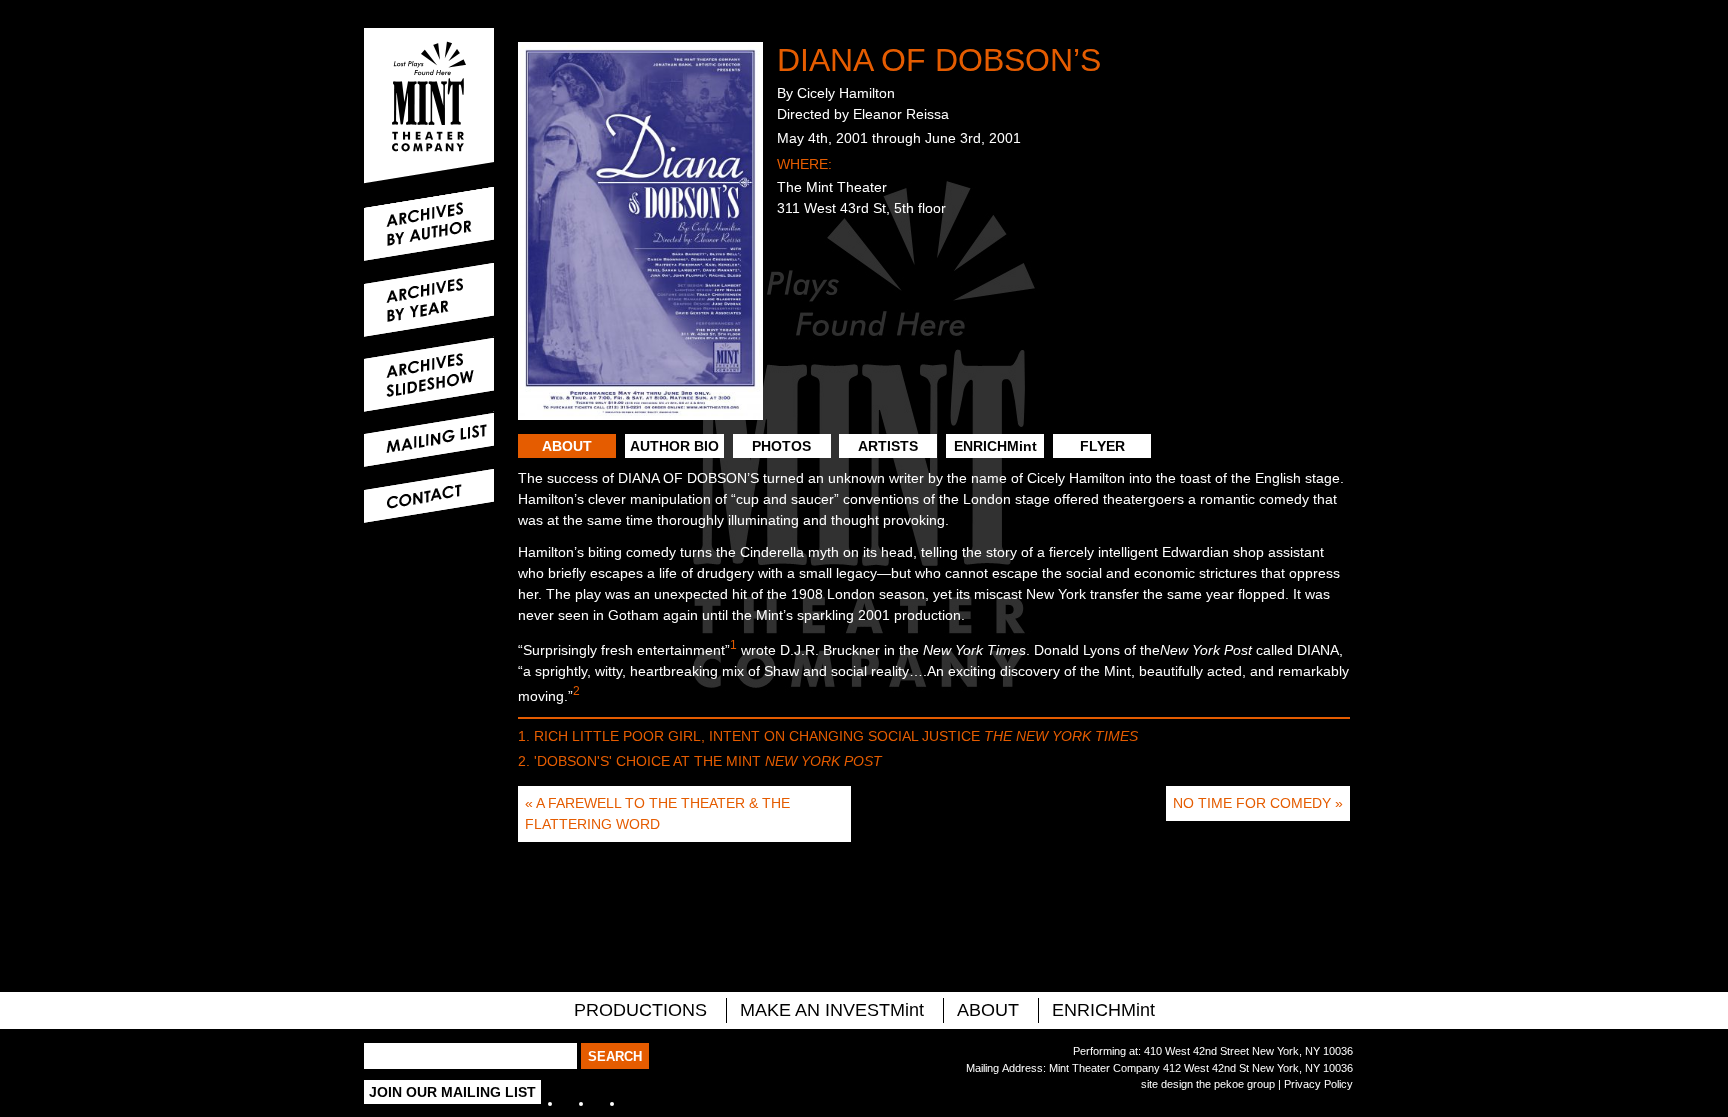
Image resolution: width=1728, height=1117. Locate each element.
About (567, 446)
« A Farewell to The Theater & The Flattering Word (657, 813)
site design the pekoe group (1208, 1084)
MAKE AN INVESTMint (832, 1010)
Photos (781, 446)
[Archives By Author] (429, 224)
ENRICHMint (995, 446)
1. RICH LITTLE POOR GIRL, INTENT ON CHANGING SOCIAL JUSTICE (828, 736)
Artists (888, 446)
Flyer (1102, 446)
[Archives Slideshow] (429, 375)
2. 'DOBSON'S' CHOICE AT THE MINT (700, 761)
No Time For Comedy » (1258, 803)
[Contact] (429, 496)
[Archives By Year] (429, 300)
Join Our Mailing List (452, 1092)
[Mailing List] (429, 440)
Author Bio (674, 446)
